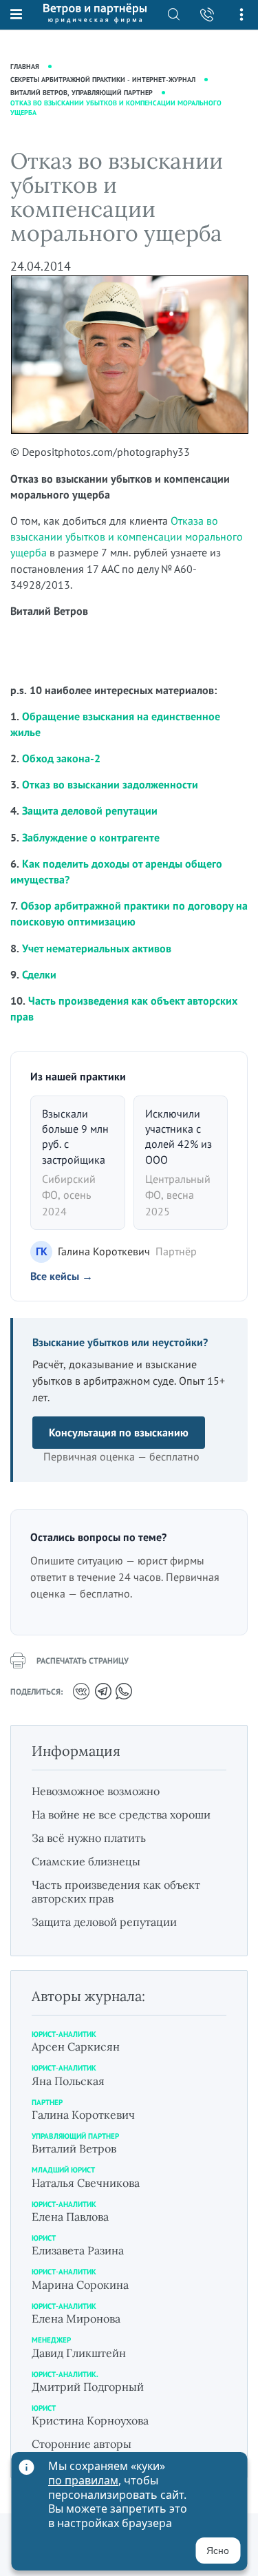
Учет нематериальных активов (97, 948)
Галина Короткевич (83, 2115)
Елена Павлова (70, 2217)
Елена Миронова (76, 2318)
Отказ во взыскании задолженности (110, 784)
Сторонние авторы (82, 2444)
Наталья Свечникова (86, 2183)
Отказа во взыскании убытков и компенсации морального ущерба (127, 536)
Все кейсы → (62, 1276)
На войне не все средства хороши (121, 1814)
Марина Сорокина (80, 2285)
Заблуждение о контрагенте (91, 837)
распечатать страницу (83, 1661)
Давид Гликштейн (79, 2353)
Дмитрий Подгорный (88, 2387)
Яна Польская (68, 2081)
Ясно (218, 2551)
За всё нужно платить (89, 1838)
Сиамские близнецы (86, 1861)
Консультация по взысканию (119, 1432)
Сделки (39, 974)
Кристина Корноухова (90, 2420)
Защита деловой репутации (90, 810)
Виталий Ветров (74, 2148)
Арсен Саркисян (76, 2046)
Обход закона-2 (61, 758)
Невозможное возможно (96, 1791)
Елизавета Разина (78, 2250)
